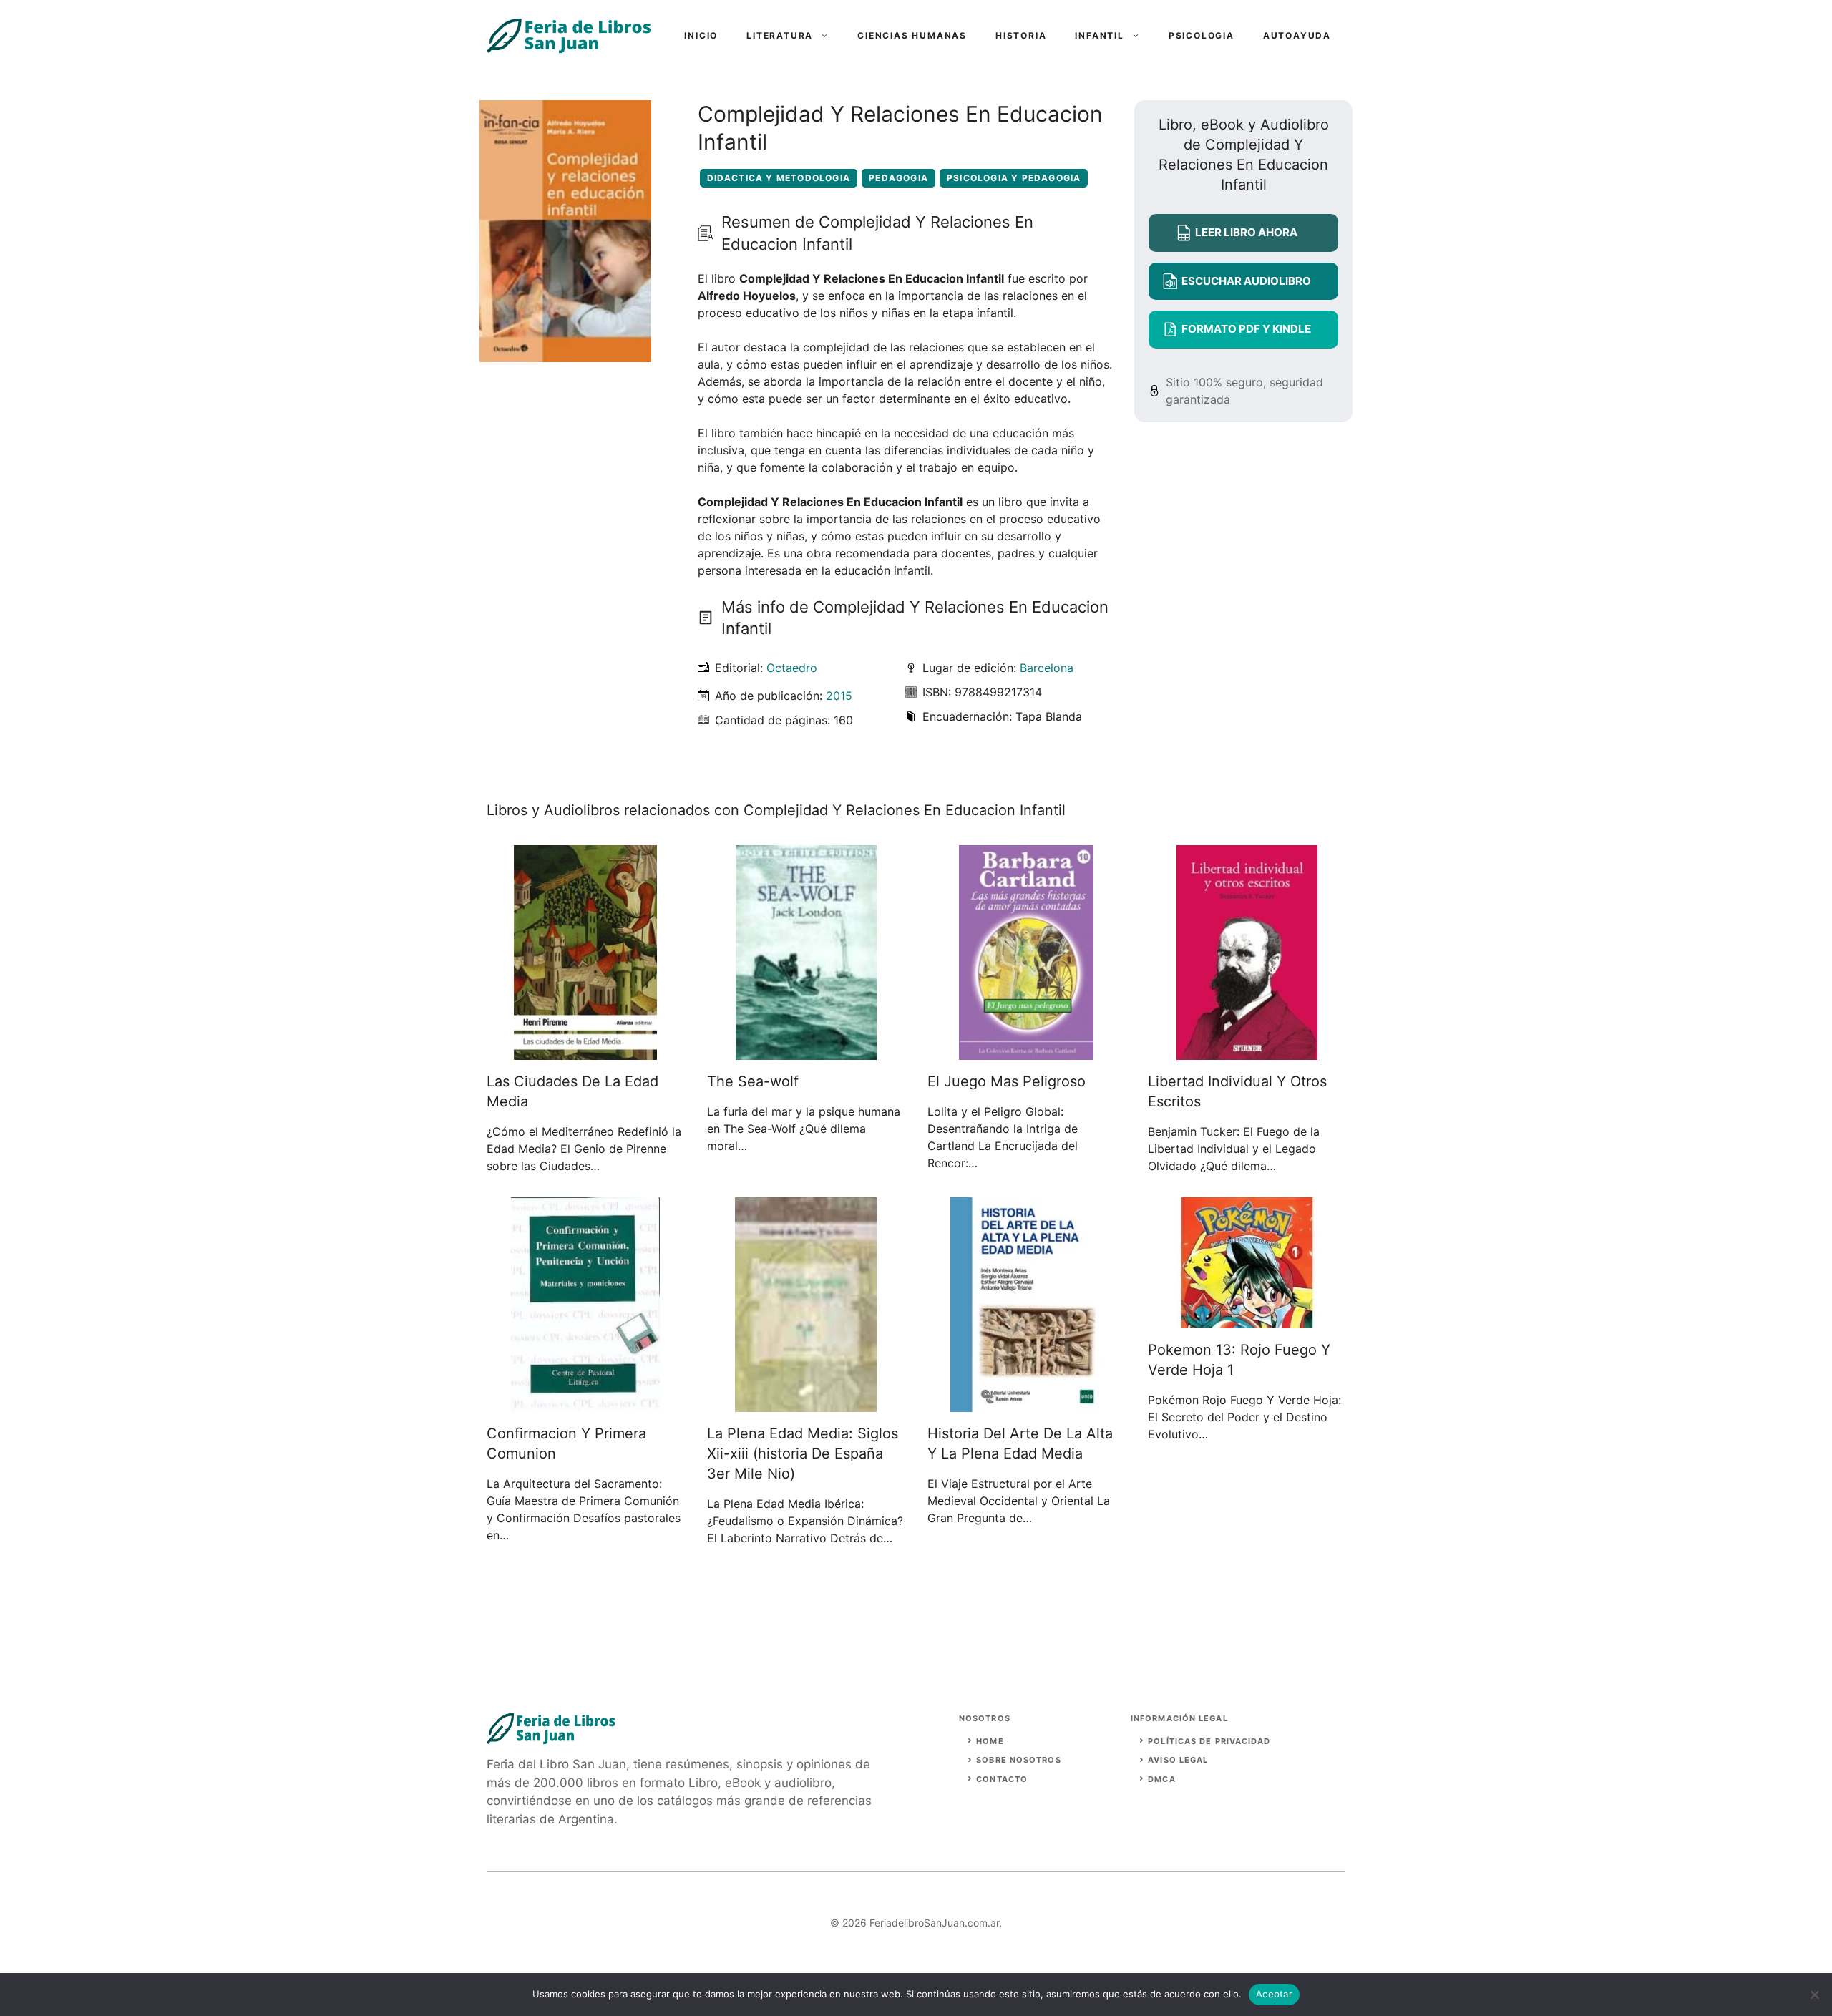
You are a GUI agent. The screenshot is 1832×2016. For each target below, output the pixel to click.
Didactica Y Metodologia (779, 178)
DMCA (1161, 1779)
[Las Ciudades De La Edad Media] (585, 1051)
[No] (1814, 1995)
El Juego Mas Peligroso (1007, 1081)
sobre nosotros (1018, 1760)
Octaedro (792, 668)
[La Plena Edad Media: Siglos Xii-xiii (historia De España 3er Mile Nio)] (806, 1403)
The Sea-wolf (753, 1081)
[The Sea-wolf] (806, 1051)
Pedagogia (898, 178)
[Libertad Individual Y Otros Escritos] (1247, 1051)
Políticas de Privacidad (1209, 1741)
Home (990, 1741)
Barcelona (1047, 668)
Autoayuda (1297, 35)
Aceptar (1274, 1994)
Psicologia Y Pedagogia (1014, 178)
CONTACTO (1002, 1779)
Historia (1021, 35)
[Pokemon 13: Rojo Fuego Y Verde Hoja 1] (1247, 1320)
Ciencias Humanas (912, 35)
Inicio (701, 35)
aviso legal (1178, 1760)
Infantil (1099, 35)
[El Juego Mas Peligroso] (1026, 1051)
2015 (839, 696)
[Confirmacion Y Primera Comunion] (585, 1403)
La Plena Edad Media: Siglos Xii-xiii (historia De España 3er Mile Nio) (803, 1453)
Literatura (780, 35)
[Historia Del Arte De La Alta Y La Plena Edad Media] (1027, 1403)
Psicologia (1202, 35)
